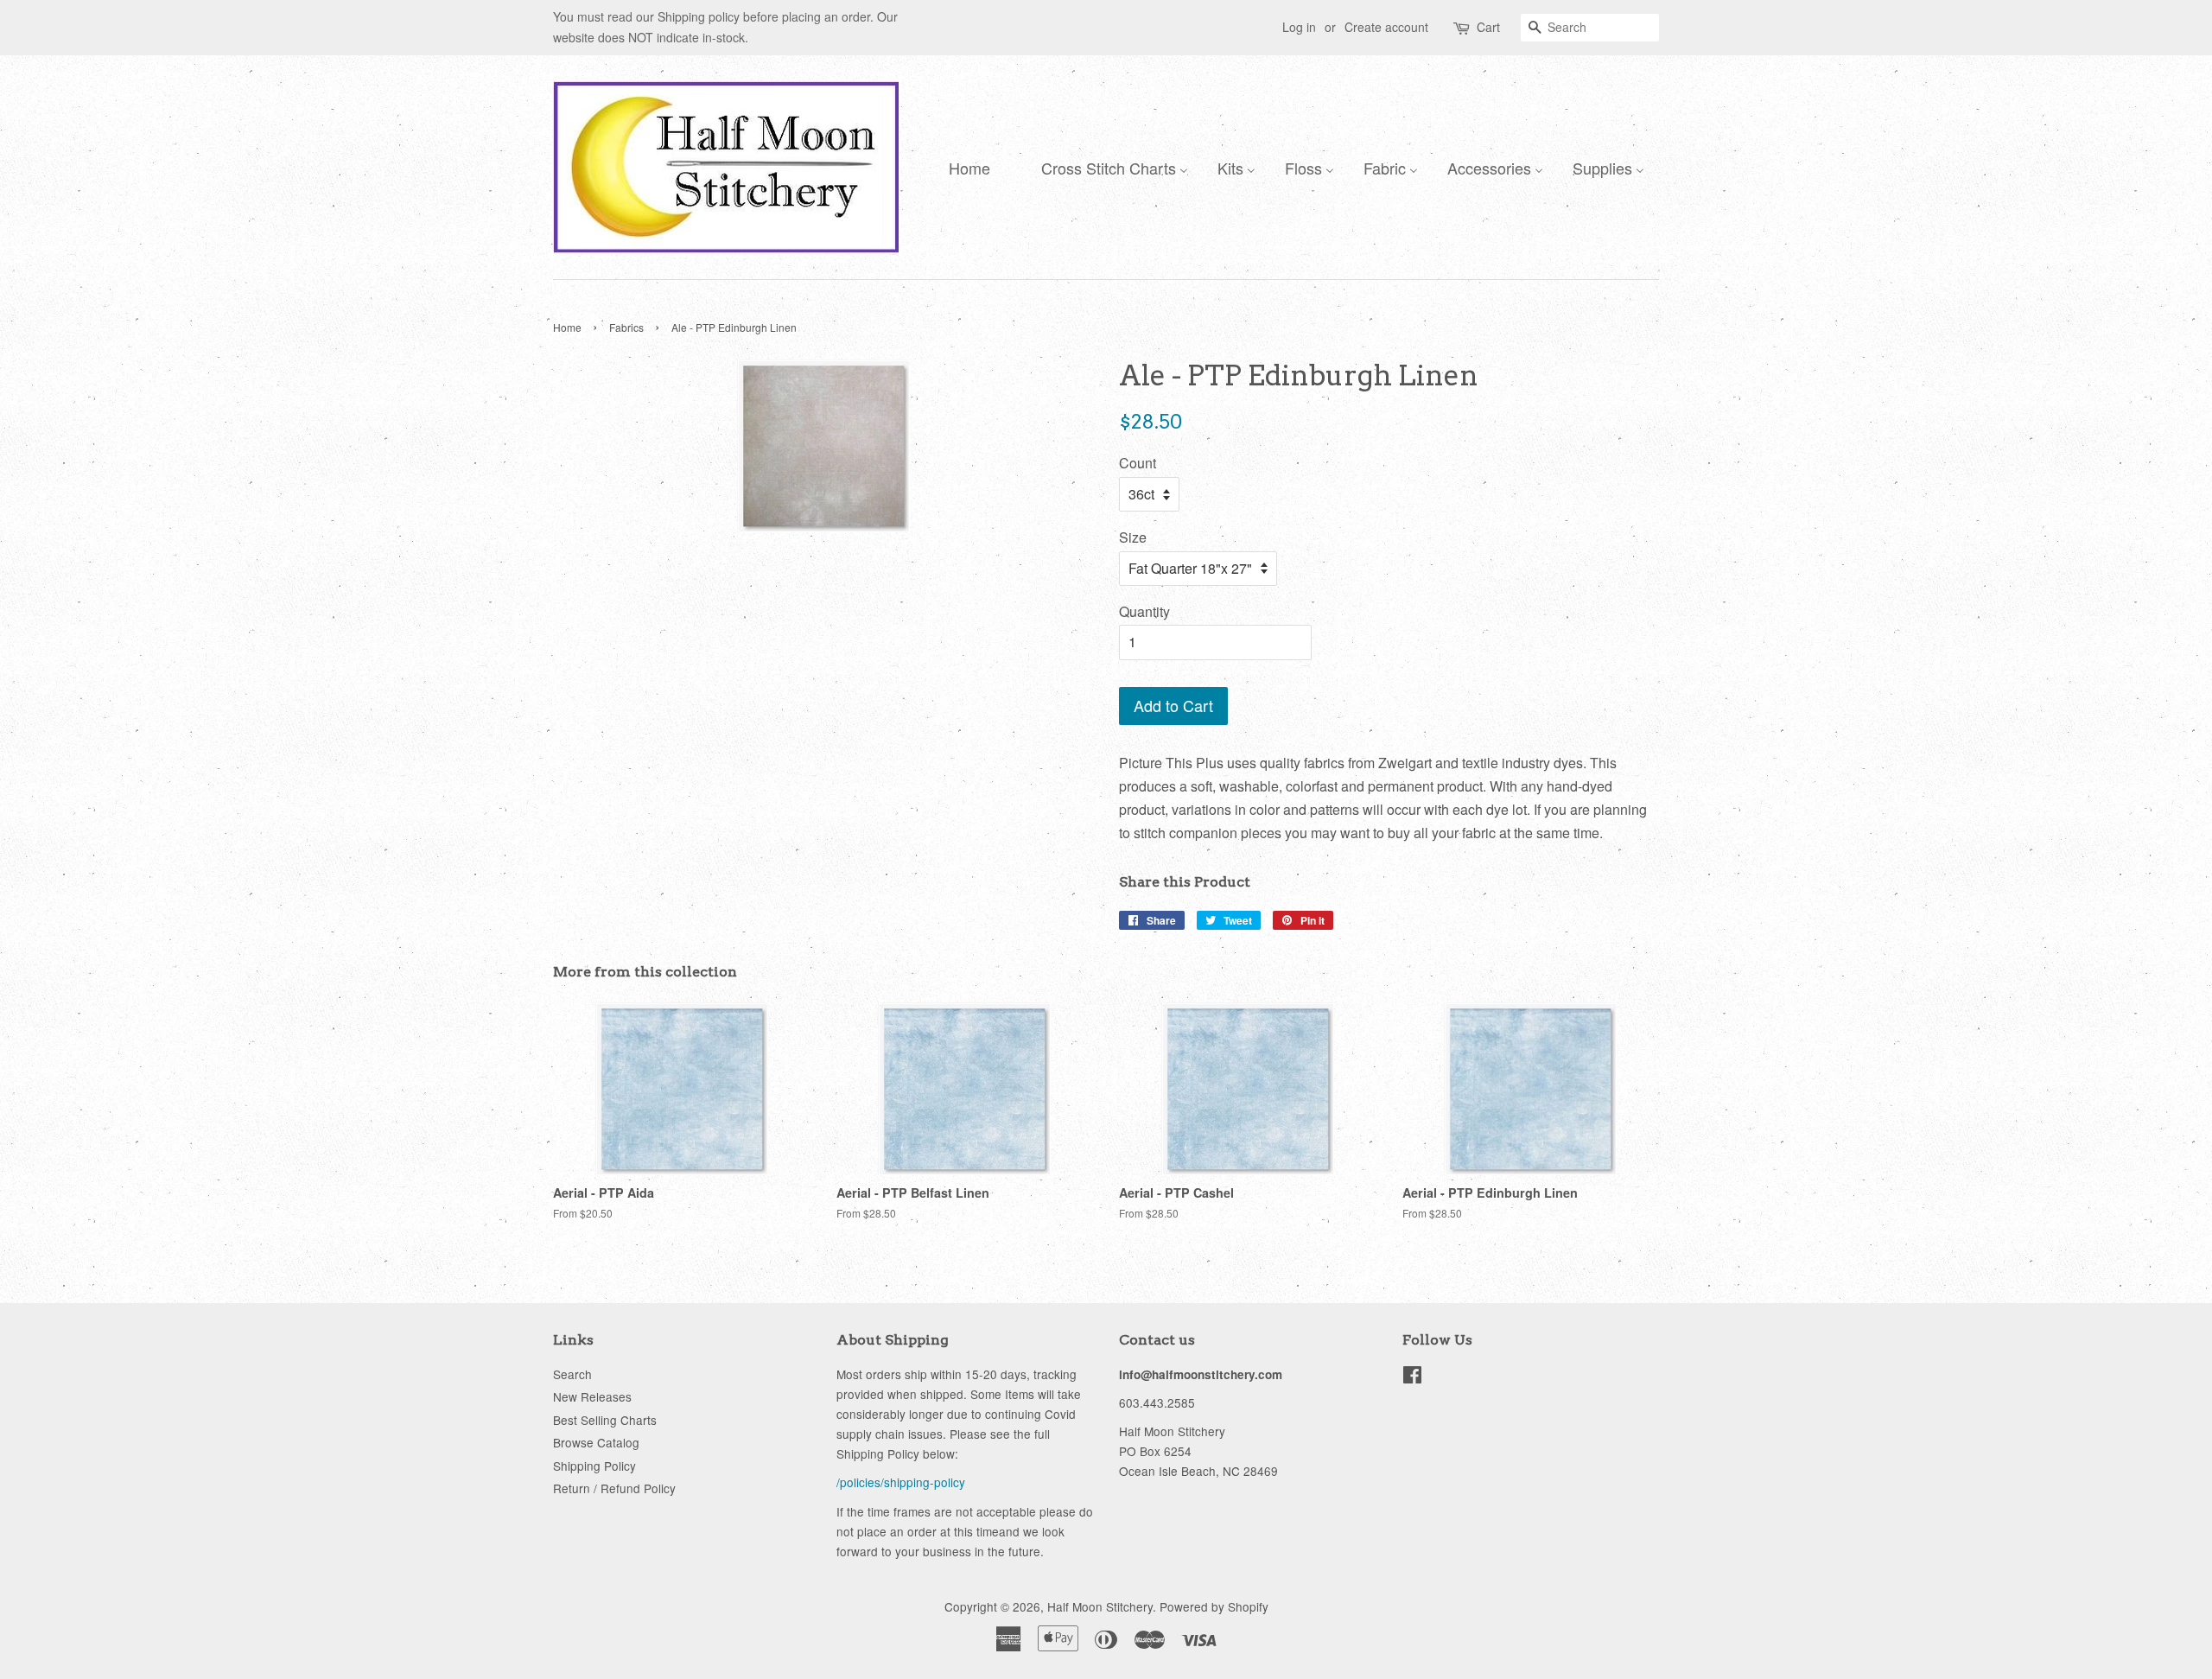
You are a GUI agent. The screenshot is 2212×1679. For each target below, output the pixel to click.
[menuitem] (965, 167)
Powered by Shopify (1214, 1606)
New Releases (592, 1396)
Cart (1488, 27)
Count (1138, 463)
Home (567, 327)
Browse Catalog (596, 1442)
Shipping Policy (594, 1466)
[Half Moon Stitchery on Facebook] (1412, 1377)
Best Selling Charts (605, 1420)
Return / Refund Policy (614, 1488)
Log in (1299, 27)
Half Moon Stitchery (1100, 1606)
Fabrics (626, 327)
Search (572, 1374)
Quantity (1144, 611)
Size (1133, 537)
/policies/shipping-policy (901, 1482)
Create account (1386, 27)
